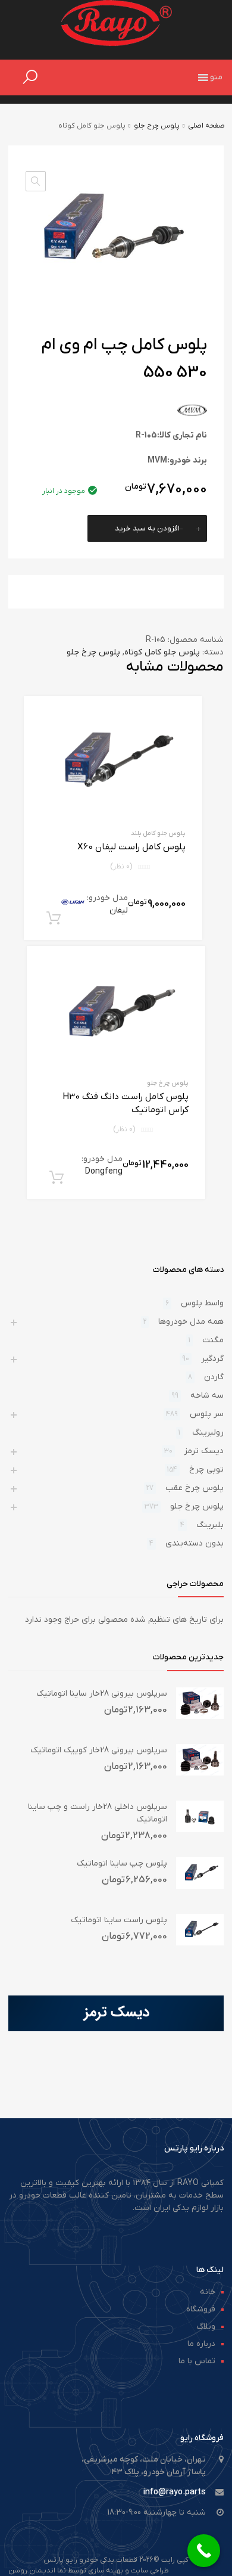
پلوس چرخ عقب (195, 1488)
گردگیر (212, 1359)
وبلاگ (206, 2327)
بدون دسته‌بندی (195, 1543)
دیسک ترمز (204, 1451)
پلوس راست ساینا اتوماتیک (119, 1920)
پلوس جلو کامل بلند (158, 833)
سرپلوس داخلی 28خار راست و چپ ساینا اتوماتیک (98, 1813)
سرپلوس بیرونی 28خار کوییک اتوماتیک (99, 1750)
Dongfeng (104, 1171)
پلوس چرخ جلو (157, 126)
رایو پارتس (60, 2560)
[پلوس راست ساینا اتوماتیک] (200, 1943)
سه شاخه (207, 1396)
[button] (216, 77)
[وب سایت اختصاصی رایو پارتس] (116, 44)
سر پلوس (207, 1414)
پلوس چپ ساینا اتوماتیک (122, 1863)
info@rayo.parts (175, 2492)
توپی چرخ (206, 1469)
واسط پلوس (202, 1303)
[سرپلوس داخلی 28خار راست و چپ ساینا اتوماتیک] (200, 1830)
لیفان (119, 910)
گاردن (214, 1377)
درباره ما (201, 2344)
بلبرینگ (210, 1525)
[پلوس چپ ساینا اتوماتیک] (200, 1887)
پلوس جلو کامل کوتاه (162, 652)
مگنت (213, 1340)
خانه (208, 2292)
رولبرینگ (208, 1433)
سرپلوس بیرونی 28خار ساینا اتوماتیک (102, 1694)
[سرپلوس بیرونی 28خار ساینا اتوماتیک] (200, 1717)
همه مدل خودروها (191, 1322)
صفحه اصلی (206, 126)
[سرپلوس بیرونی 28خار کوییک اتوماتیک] (200, 1773)
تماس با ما (197, 2361)
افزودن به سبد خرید (147, 528)
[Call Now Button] (204, 2551)
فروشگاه (201, 2309)
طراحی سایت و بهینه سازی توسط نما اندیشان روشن (89, 2571)
